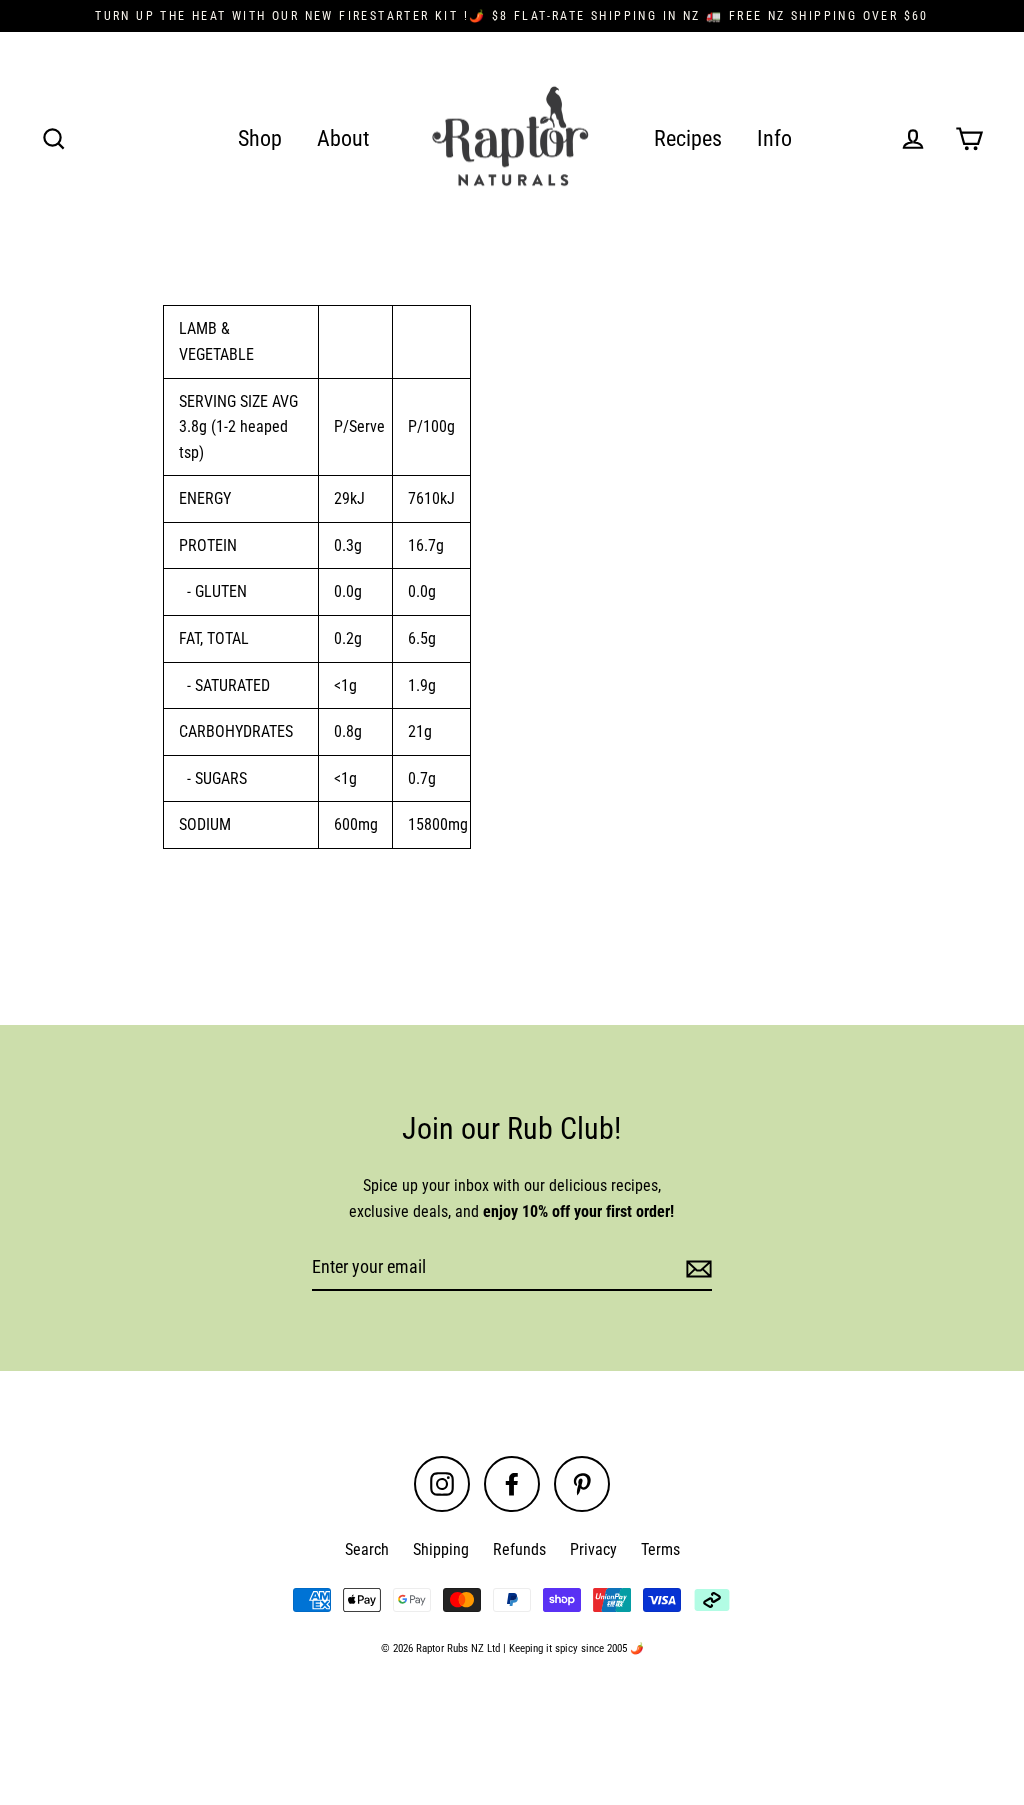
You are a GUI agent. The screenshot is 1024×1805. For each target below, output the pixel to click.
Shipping (441, 1549)
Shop (260, 138)
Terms (660, 1549)
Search (367, 1549)
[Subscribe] (696, 1268)
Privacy (593, 1549)
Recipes (688, 138)
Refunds (519, 1549)
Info (774, 138)
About (343, 138)
